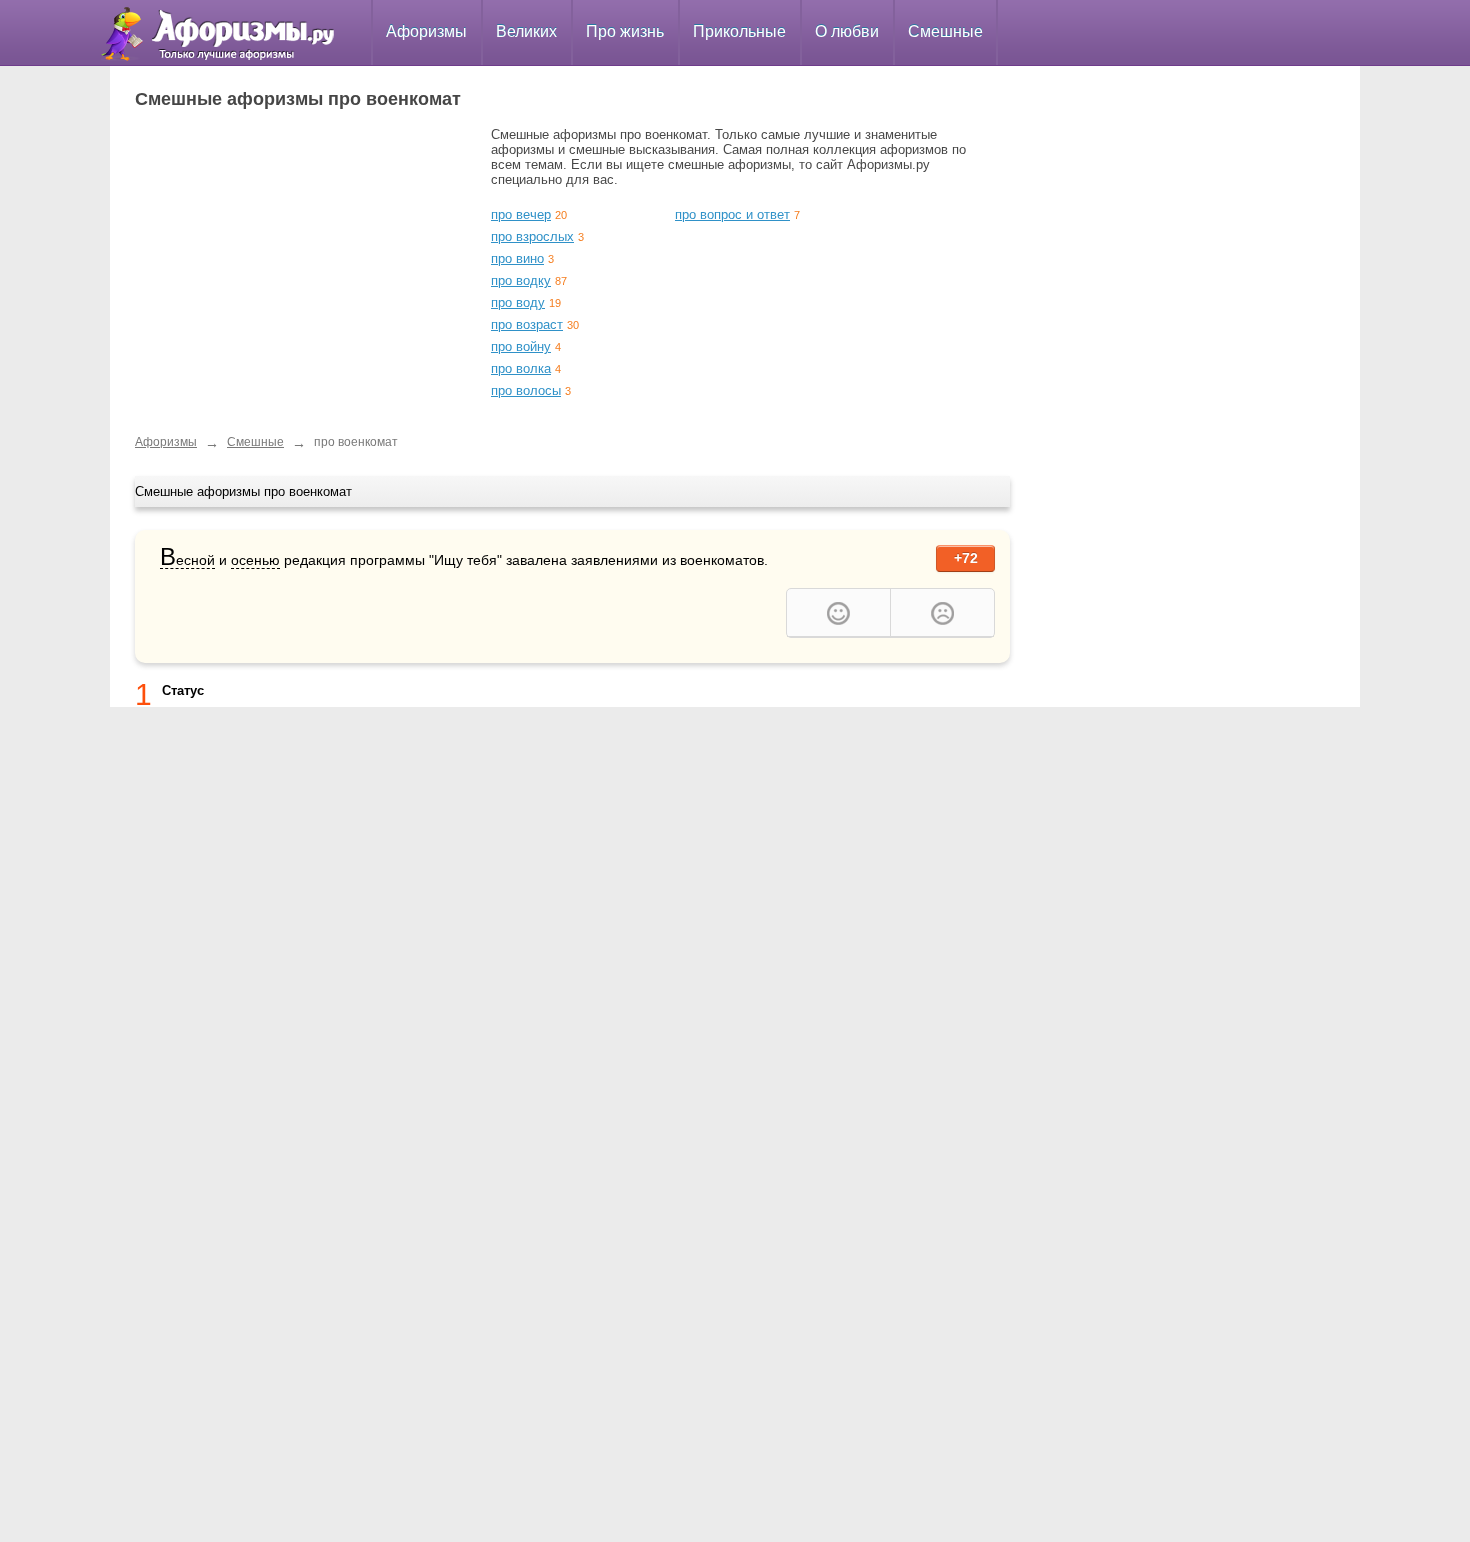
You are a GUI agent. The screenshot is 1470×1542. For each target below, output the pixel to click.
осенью (255, 560)
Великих (526, 31)
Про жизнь (625, 31)
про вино (517, 258)
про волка (521, 368)
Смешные (945, 31)
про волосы (526, 390)
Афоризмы (426, 31)
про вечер (521, 214)
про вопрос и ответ (732, 214)
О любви (847, 31)
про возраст (527, 324)
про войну (521, 346)
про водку (521, 280)
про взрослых (532, 236)
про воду (518, 302)
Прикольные (739, 31)
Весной (187, 560)
